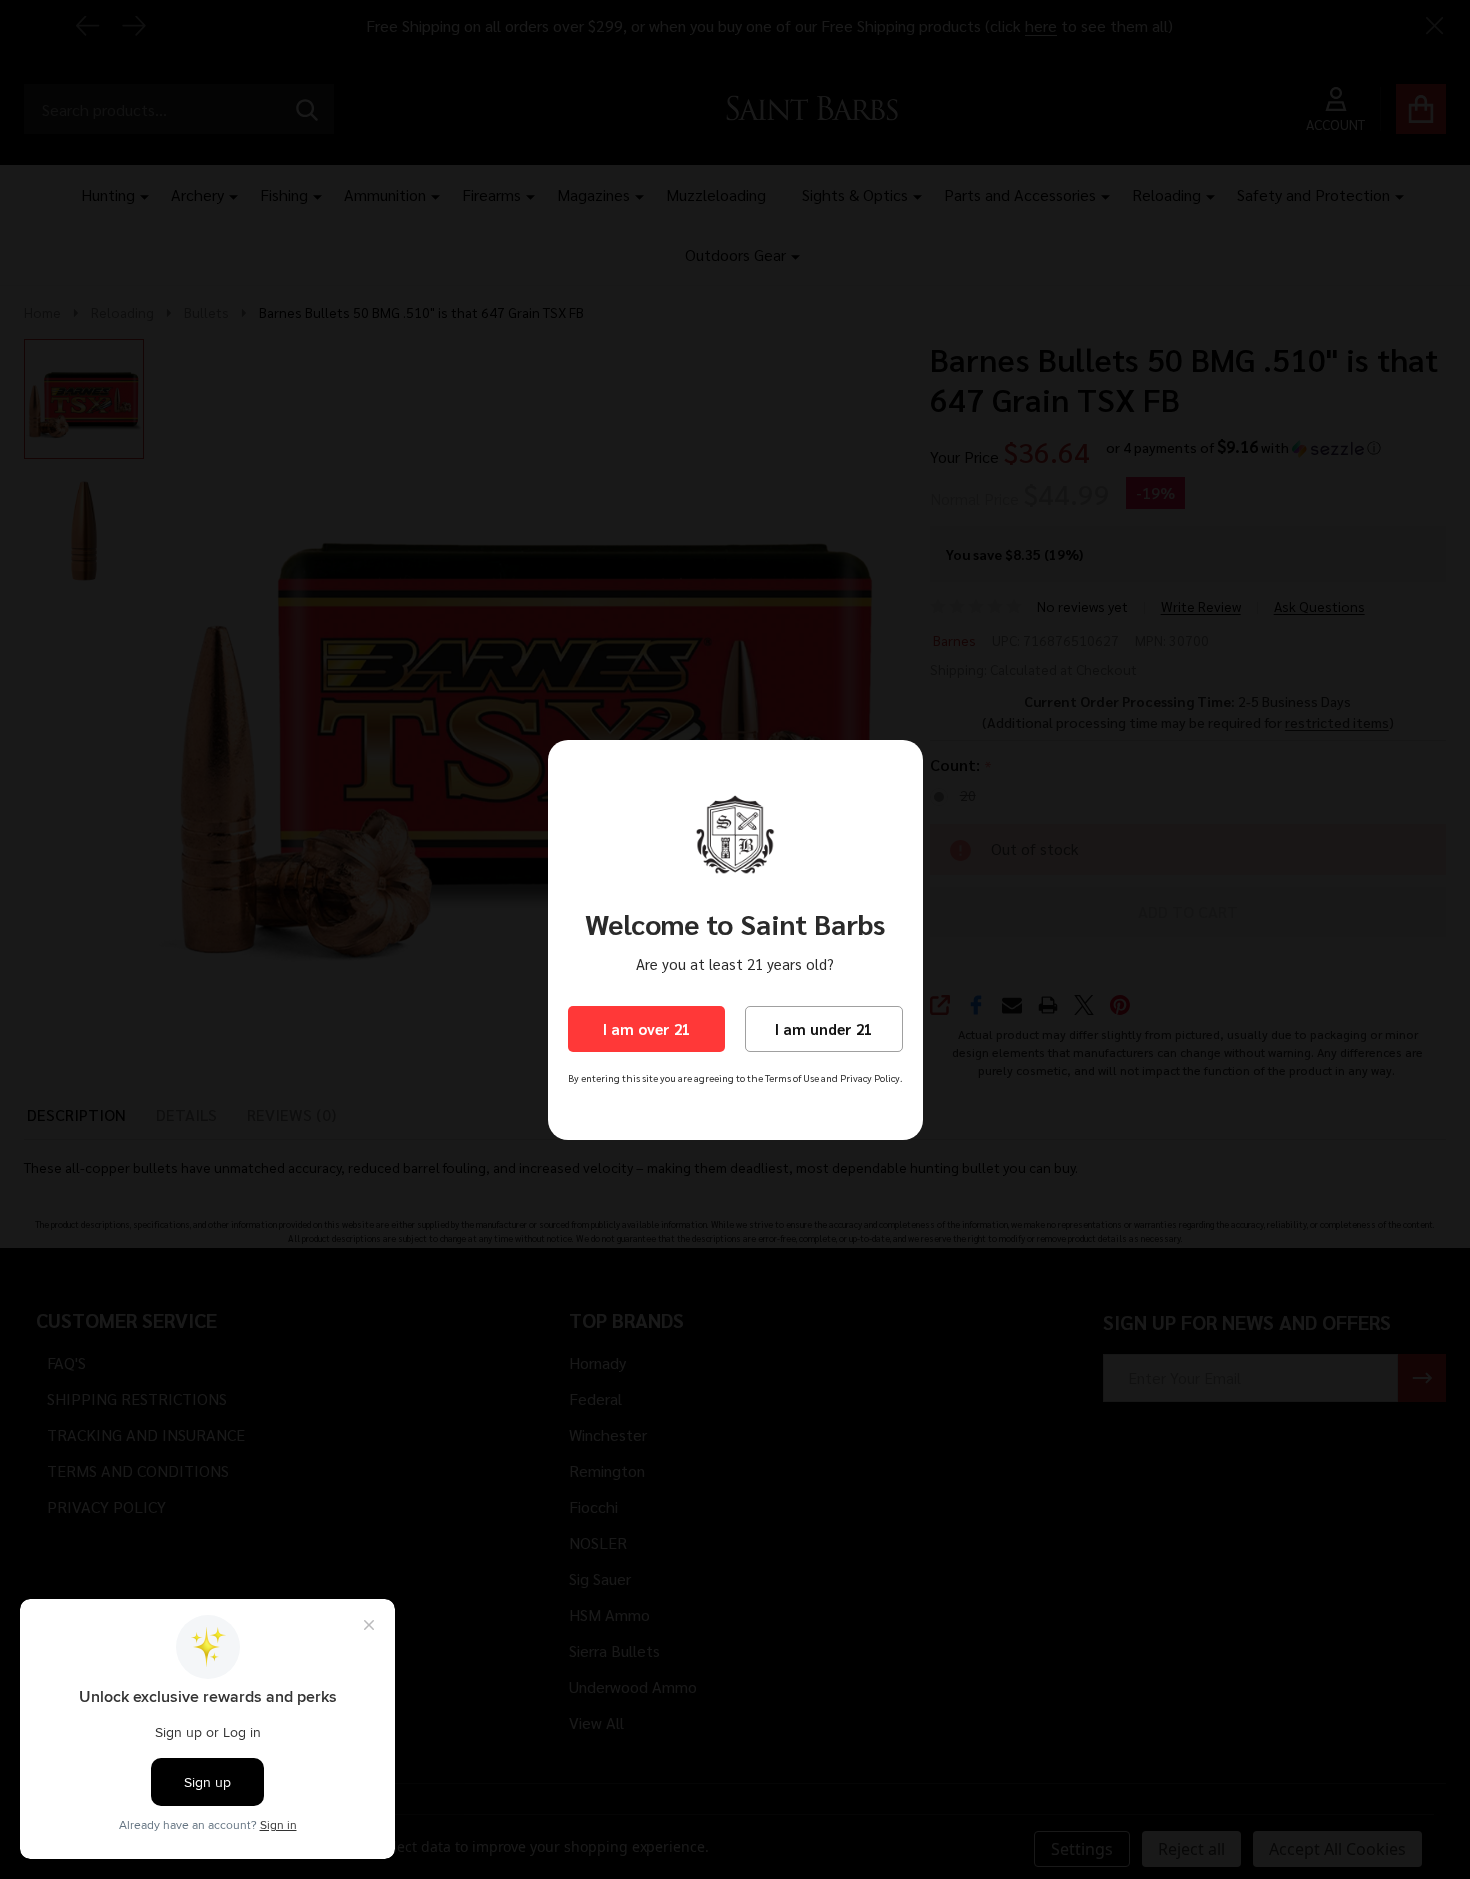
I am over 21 (646, 1028)
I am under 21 (823, 1028)
